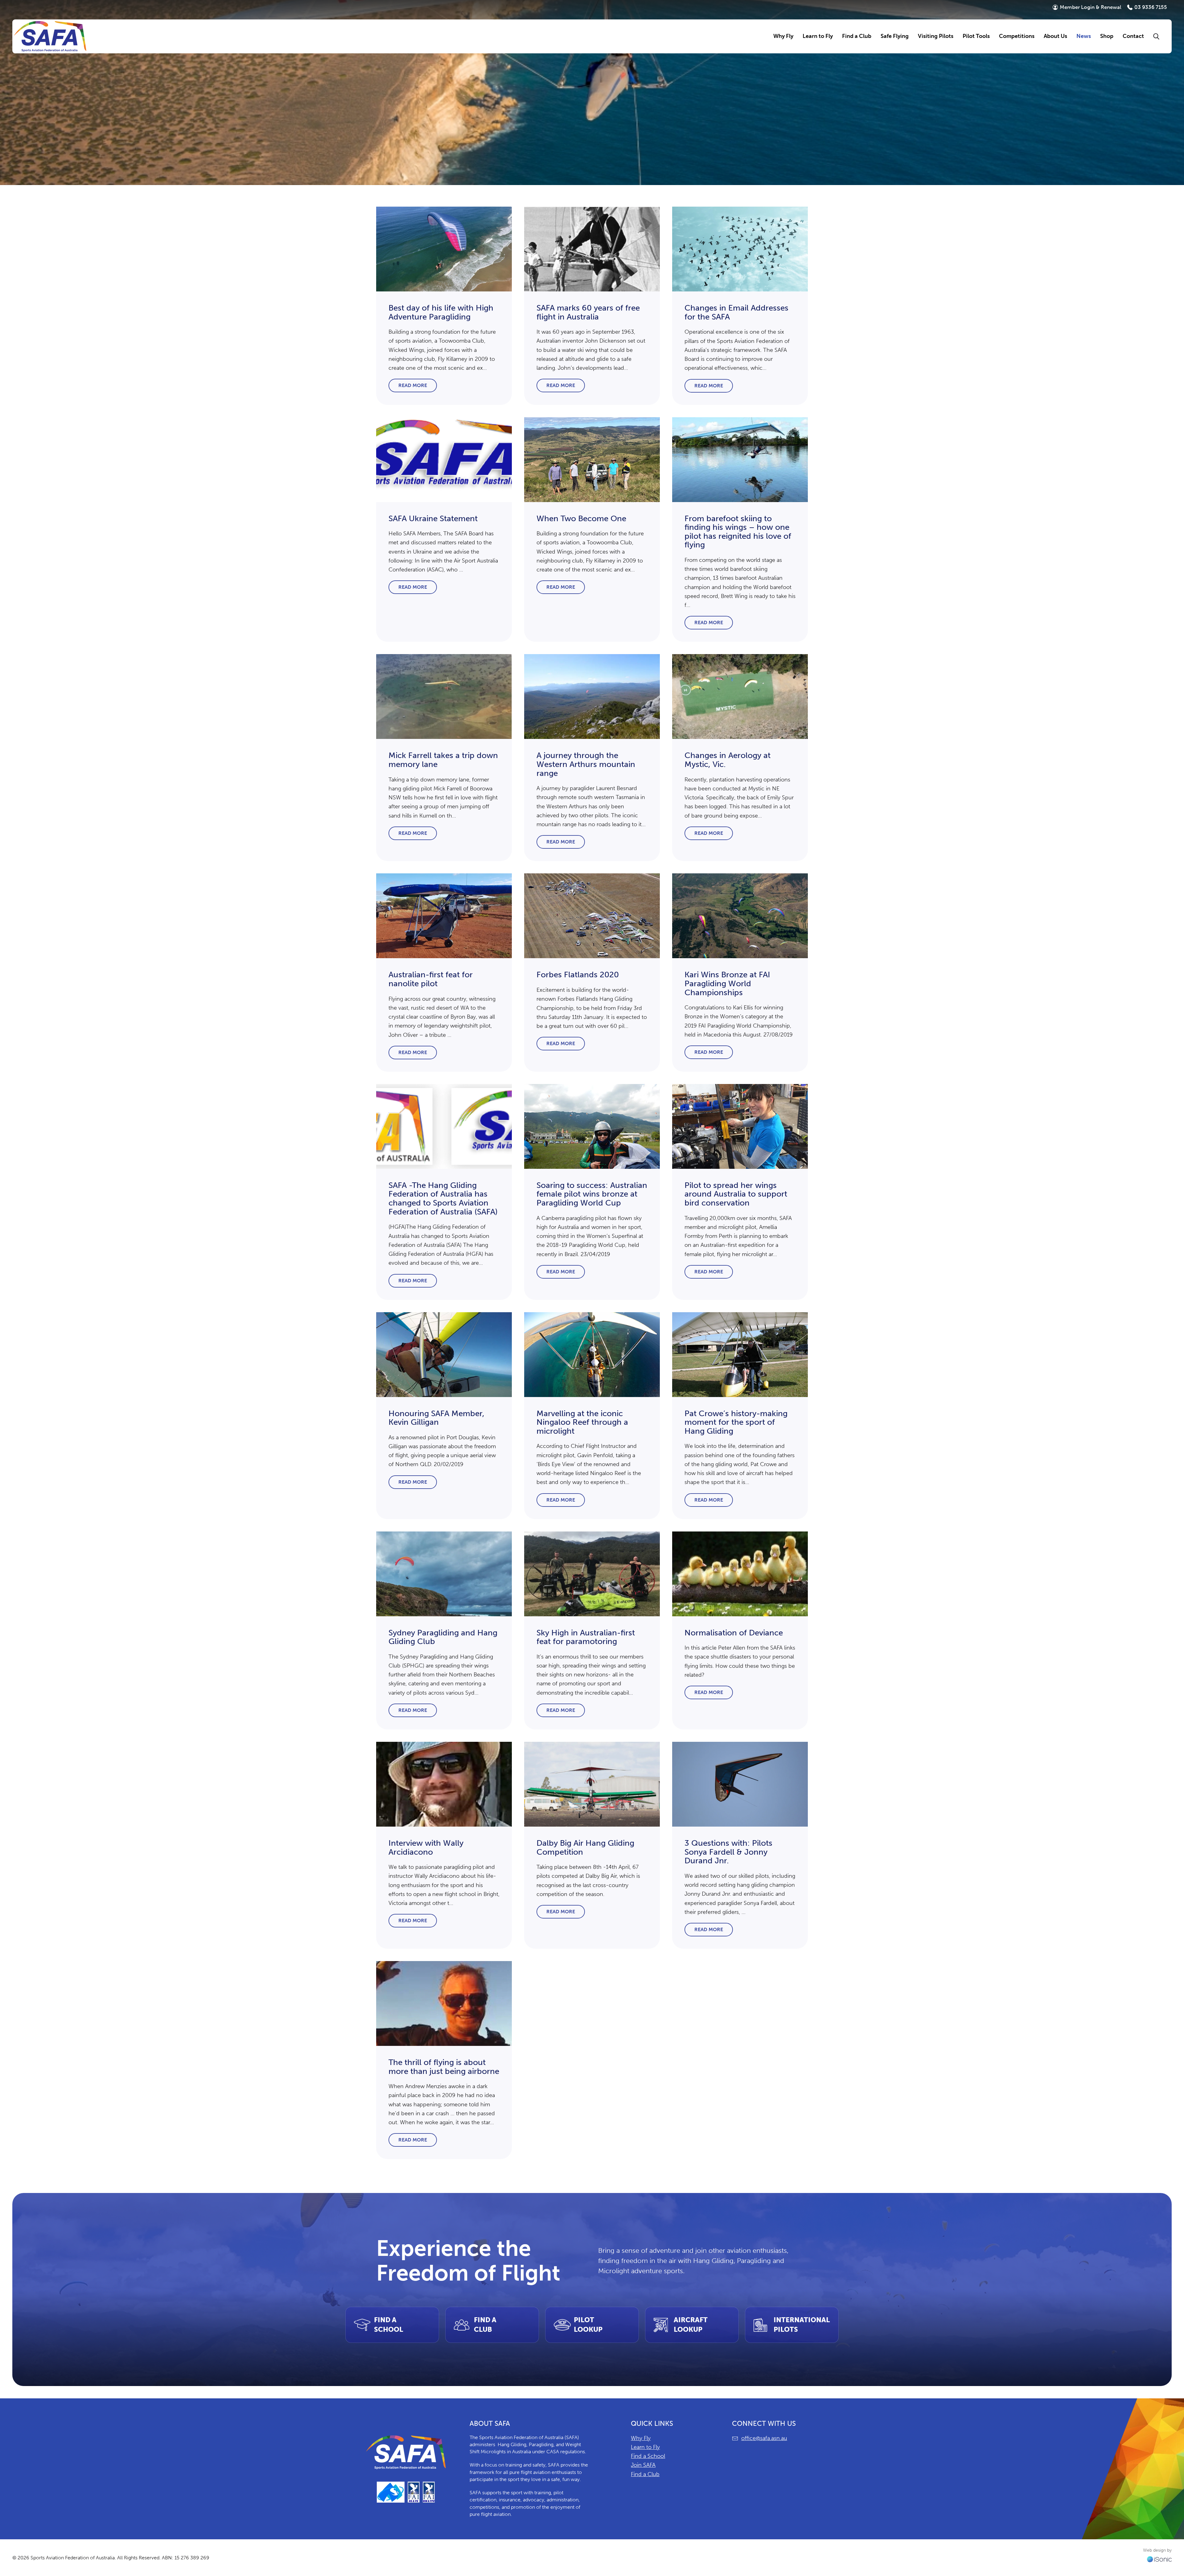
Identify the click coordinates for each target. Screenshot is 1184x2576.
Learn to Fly (645, 2447)
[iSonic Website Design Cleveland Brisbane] (1159, 2559)
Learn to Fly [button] (818, 36)
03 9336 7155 (1151, 7)
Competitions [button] (1017, 36)
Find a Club (645, 2474)
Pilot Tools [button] (976, 36)
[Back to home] (50, 36)
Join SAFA (643, 2465)
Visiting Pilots (936, 36)
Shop (1107, 36)
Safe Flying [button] (895, 36)
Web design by (1157, 2550)
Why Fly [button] (783, 36)
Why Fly (641, 2438)
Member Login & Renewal (1091, 7)
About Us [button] (1055, 36)
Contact (1133, 36)
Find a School (648, 2456)
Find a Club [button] (857, 36)
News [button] (1084, 36)
